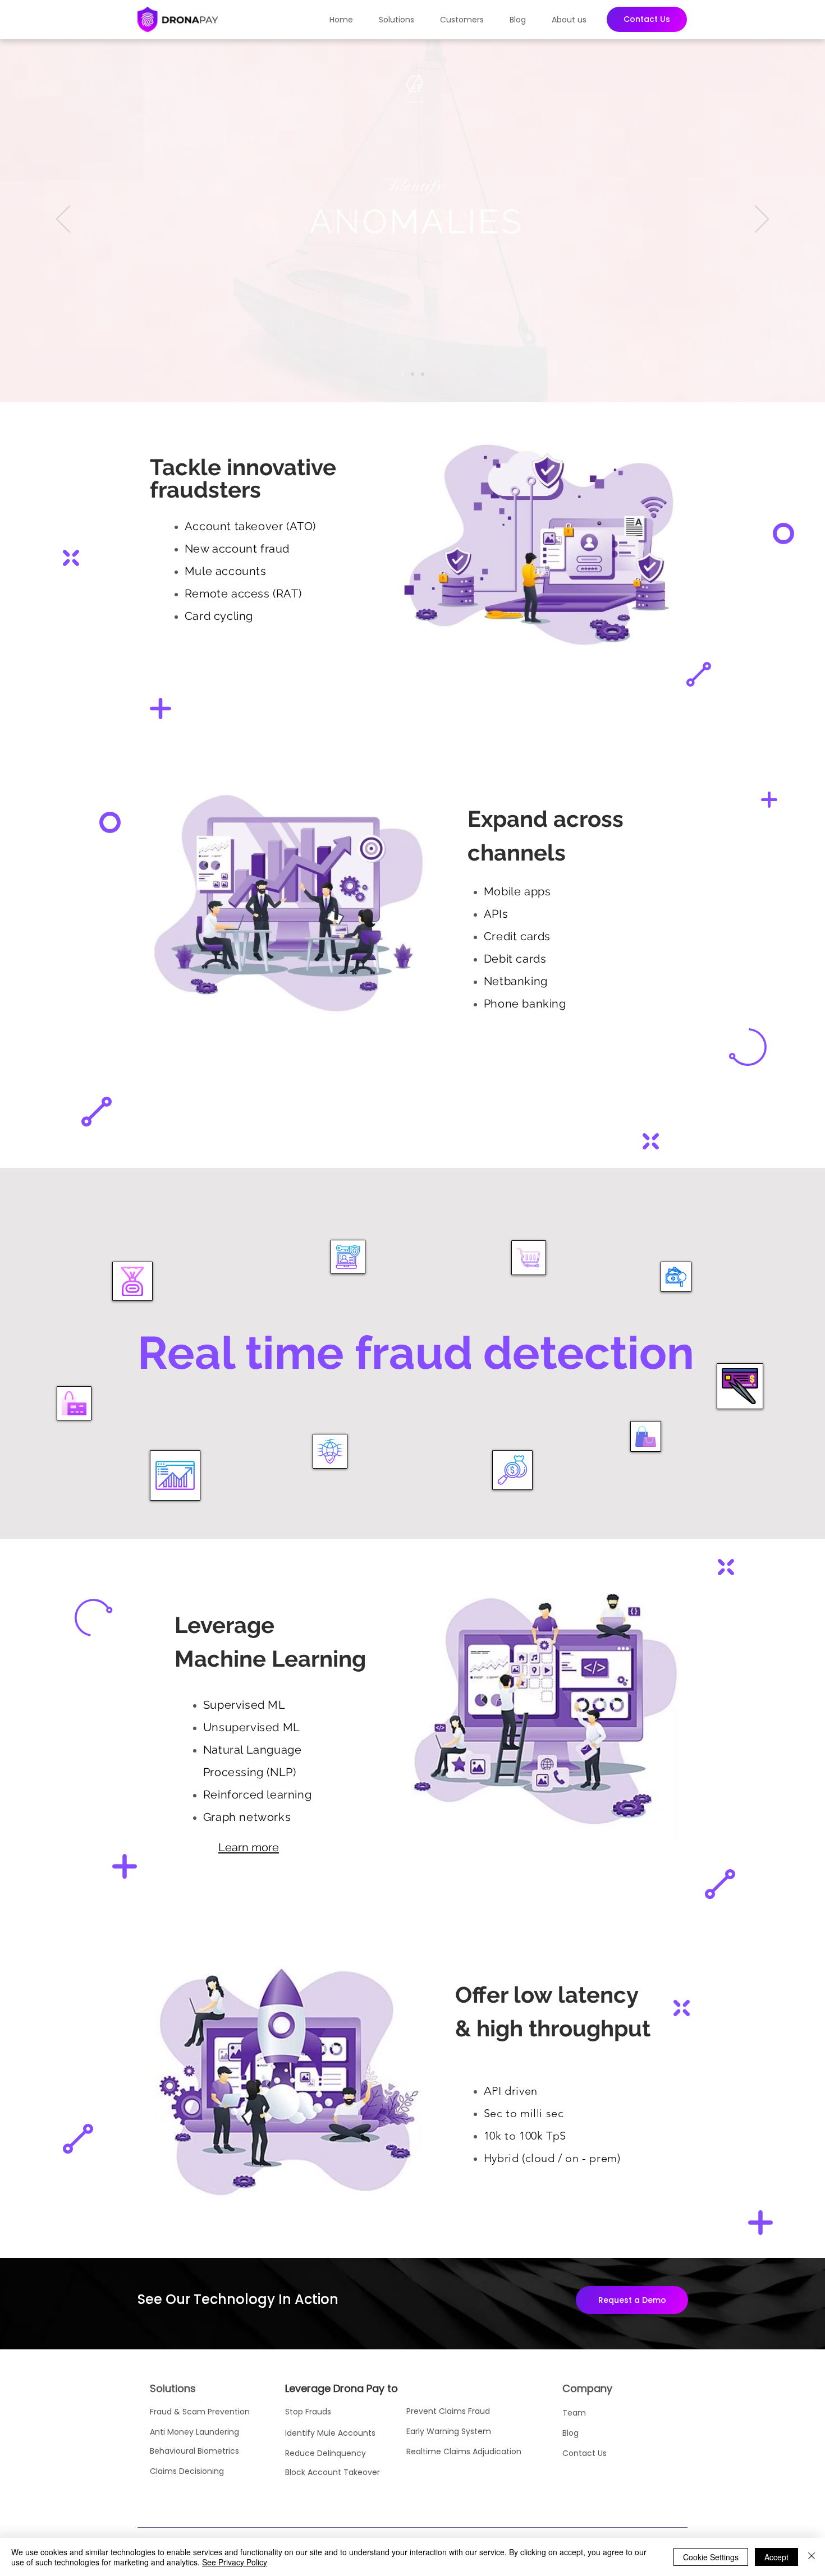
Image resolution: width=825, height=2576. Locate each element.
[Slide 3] (423, 374)
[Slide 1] (402, 374)
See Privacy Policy (235, 2562)
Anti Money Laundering (196, 2432)
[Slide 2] (412, 374)
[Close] (812, 2557)
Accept (776, 2557)
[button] (401, 20)
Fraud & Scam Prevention (200, 2412)
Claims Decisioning (187, 2471)
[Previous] (63, 220)
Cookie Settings (711, 2557)
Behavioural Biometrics (194, 2451)
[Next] (762, 220)
